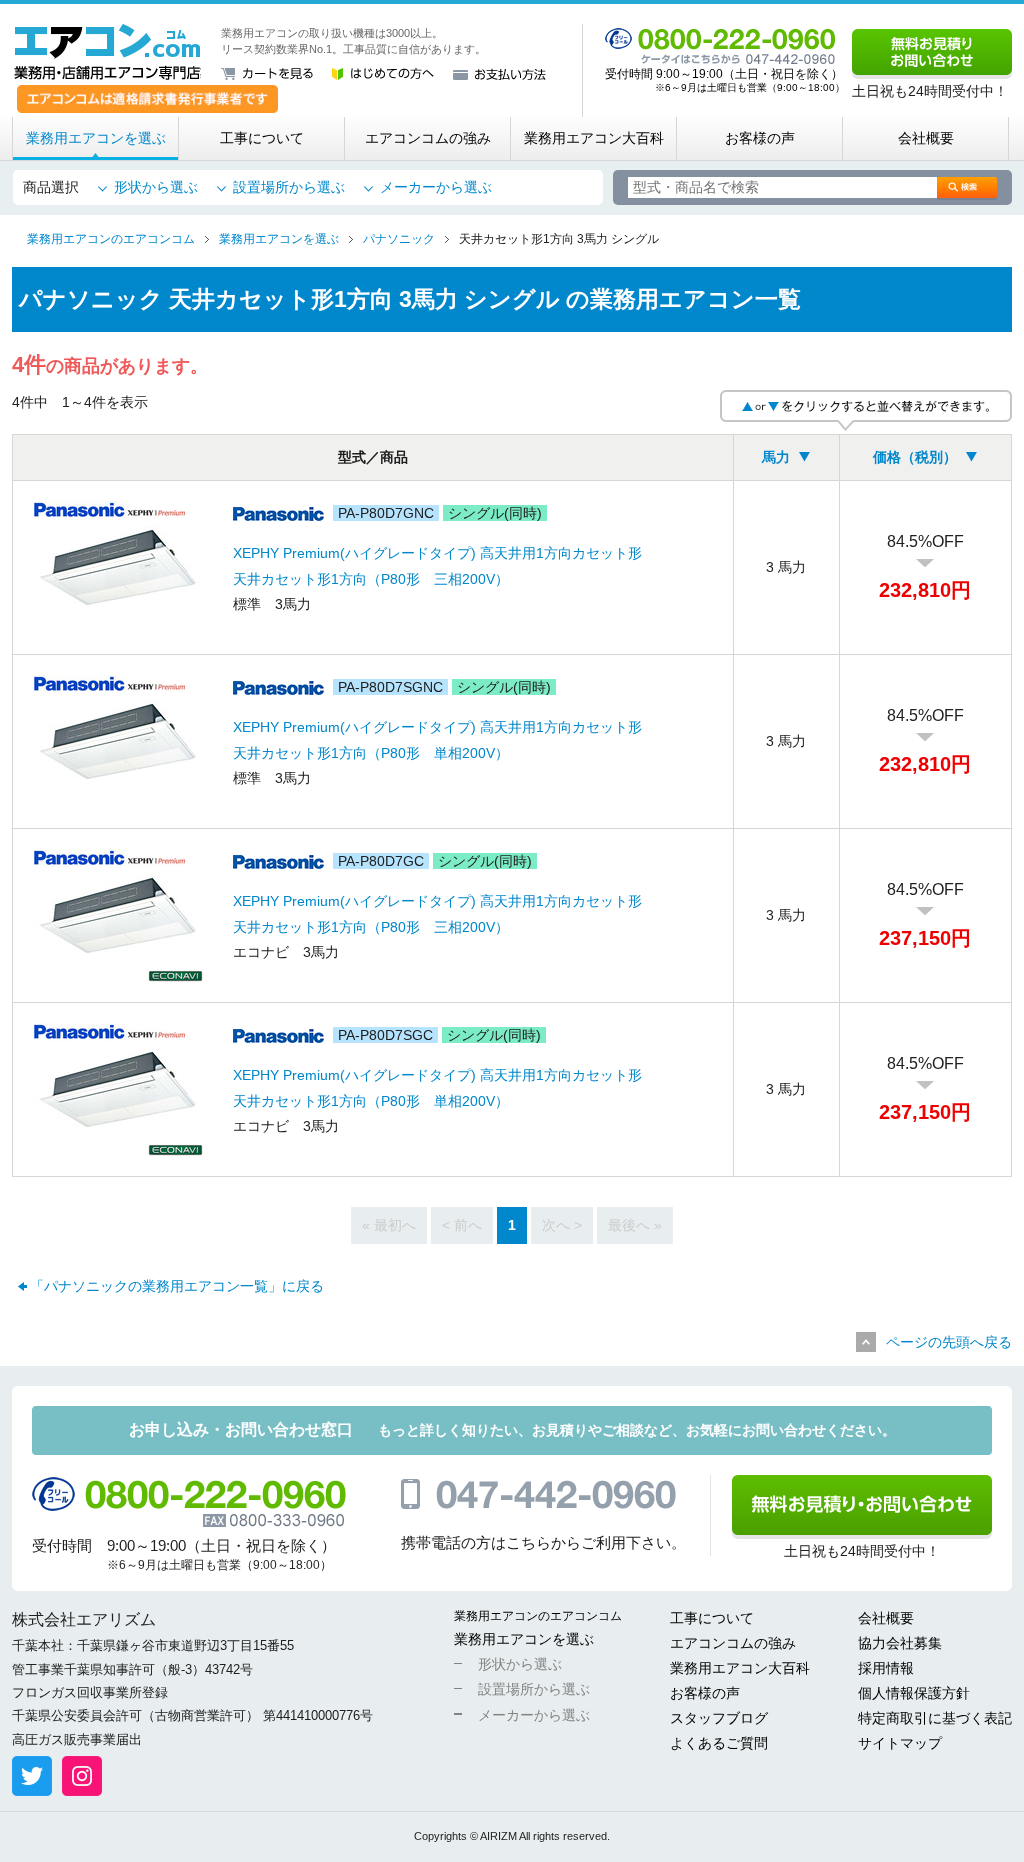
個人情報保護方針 (914, 1693)
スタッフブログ (719, 1718)
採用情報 (886, 1668)
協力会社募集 (900, 1643)
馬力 (776, 457)
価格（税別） (915, 457)
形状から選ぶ (156, 187)
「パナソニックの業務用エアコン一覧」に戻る (177, 1286)
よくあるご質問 (719, 1743)
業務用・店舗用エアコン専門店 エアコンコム (107, 52)
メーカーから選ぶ (436, 187)
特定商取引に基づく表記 (935, 1718)
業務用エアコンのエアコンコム (538, 1616)
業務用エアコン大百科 (594, 138)
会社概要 (926, 138)
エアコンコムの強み (428, 138)
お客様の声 (760, 138)
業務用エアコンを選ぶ (96, 138)
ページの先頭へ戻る (949, 1342)
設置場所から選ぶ (289, 187)
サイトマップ (900, 1743)
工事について (262, 138)
